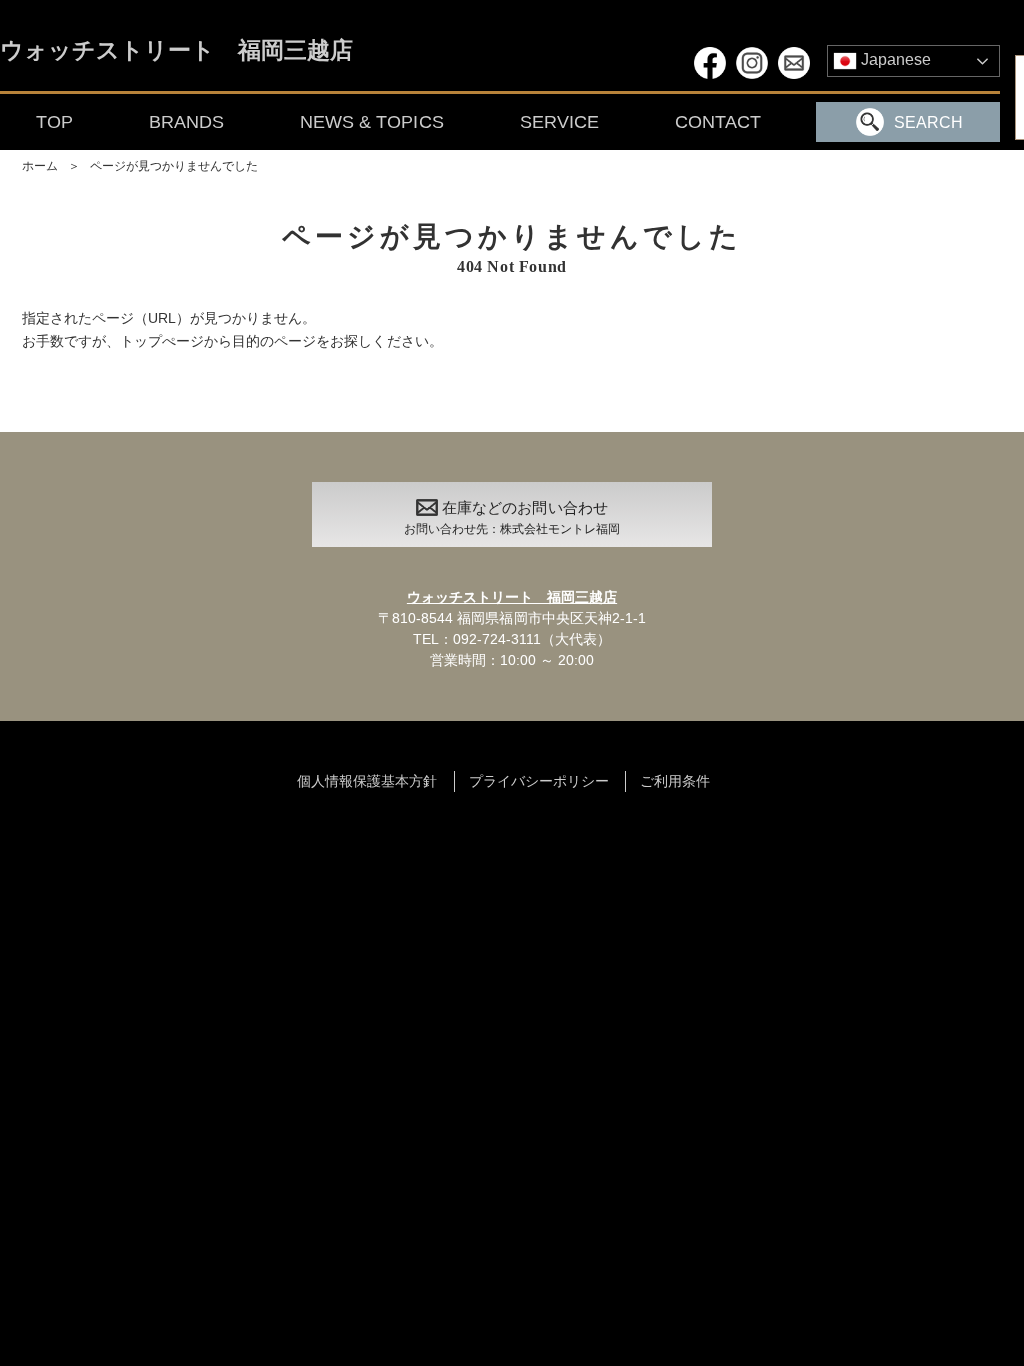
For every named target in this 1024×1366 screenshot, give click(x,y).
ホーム (40, 166)
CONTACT (718, 122)
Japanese (894, 59)
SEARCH (928, 122)
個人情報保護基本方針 (367, 781)
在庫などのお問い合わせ (512, 518)
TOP (54, 122)
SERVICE (559, 122)
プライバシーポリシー (539, 781)
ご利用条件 (675, 781)
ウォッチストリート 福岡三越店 (176, 51)
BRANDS (186, 122)
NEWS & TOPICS (371, 122)
